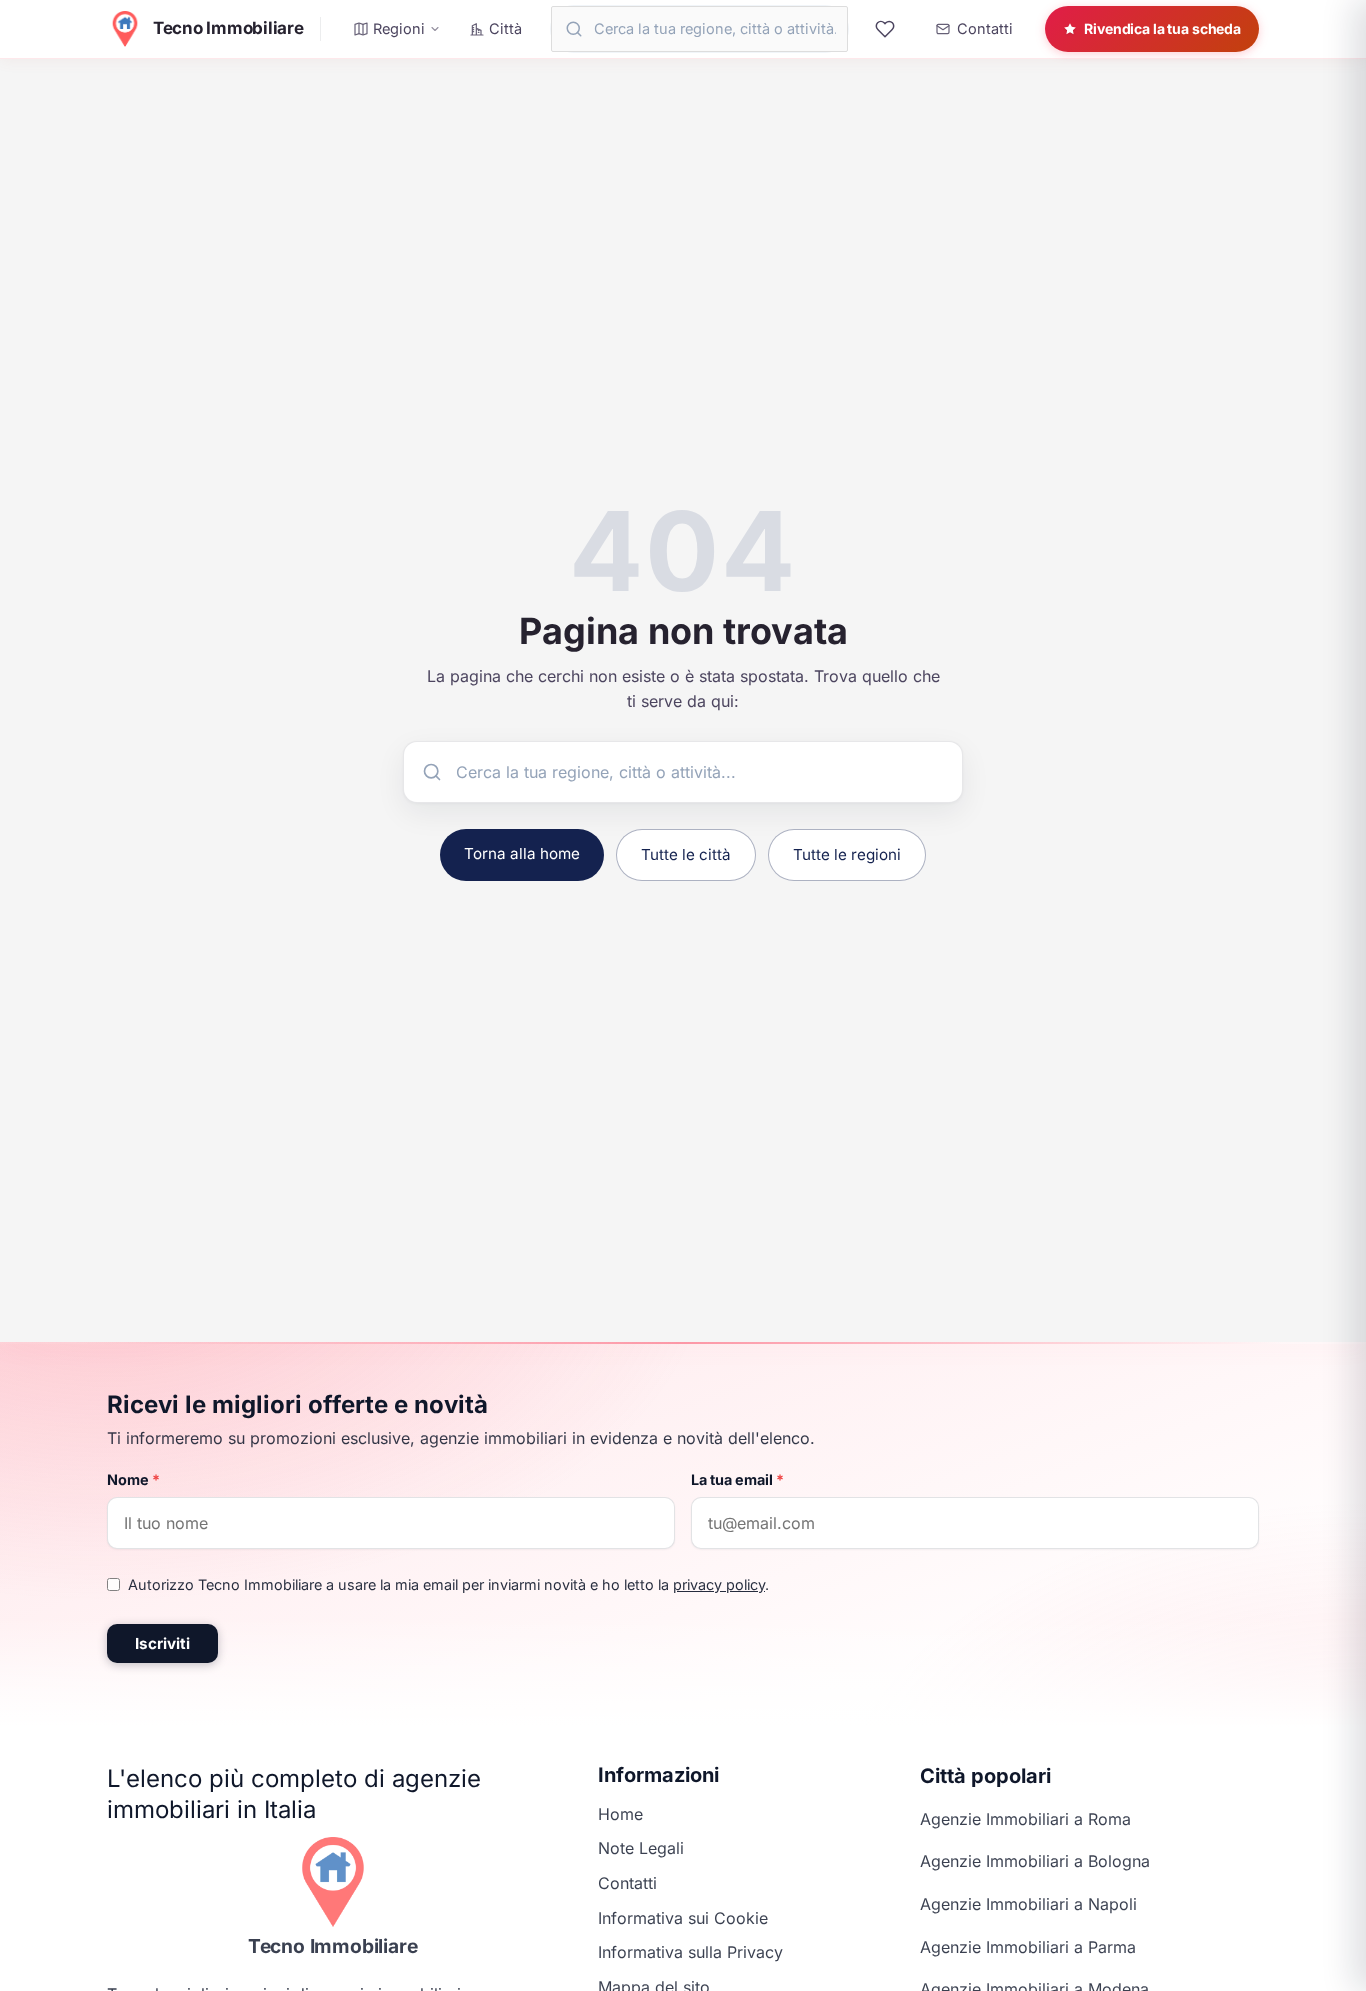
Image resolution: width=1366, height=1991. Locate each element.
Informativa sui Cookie (683, 1918)
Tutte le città (686, 854)
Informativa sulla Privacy (690, 1952)
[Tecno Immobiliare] (333, 1882)
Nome (133, 1479)
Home (620, 1814)
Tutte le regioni (847, 854)
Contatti (627, 1883)
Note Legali (641, 1848)
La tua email (737, 1479)
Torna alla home (522, 853)
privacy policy (719, 1584)
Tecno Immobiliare (333, 1946)
